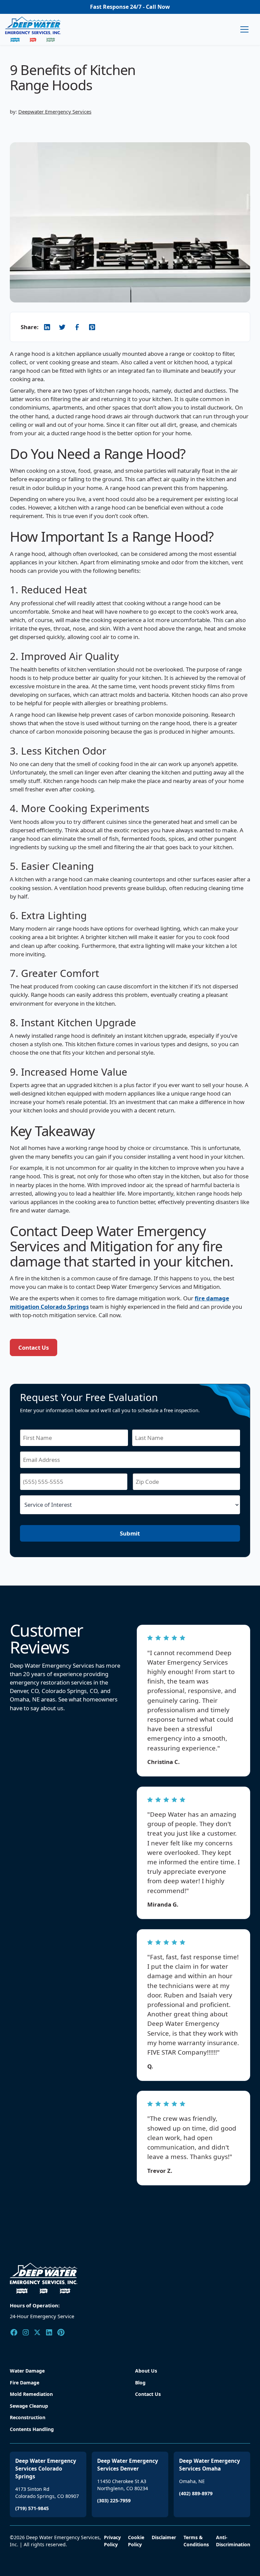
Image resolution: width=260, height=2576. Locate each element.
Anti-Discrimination (233, 2541)
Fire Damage (25, 2383)
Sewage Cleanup (29, 2406)
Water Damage (27, 2371)
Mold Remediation (31, 2394)
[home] (33, 29)
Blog (140, 2383)
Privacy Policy (112, 2541)
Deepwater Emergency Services (55, 112)
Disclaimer (164, 2537)
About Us (146, 2371)
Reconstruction (28, 2417)
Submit (130, 1533)
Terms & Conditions (196, 2541)
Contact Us (148, 2394)
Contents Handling (32, 2429)
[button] (243, 29)
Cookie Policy (136, 2541)
